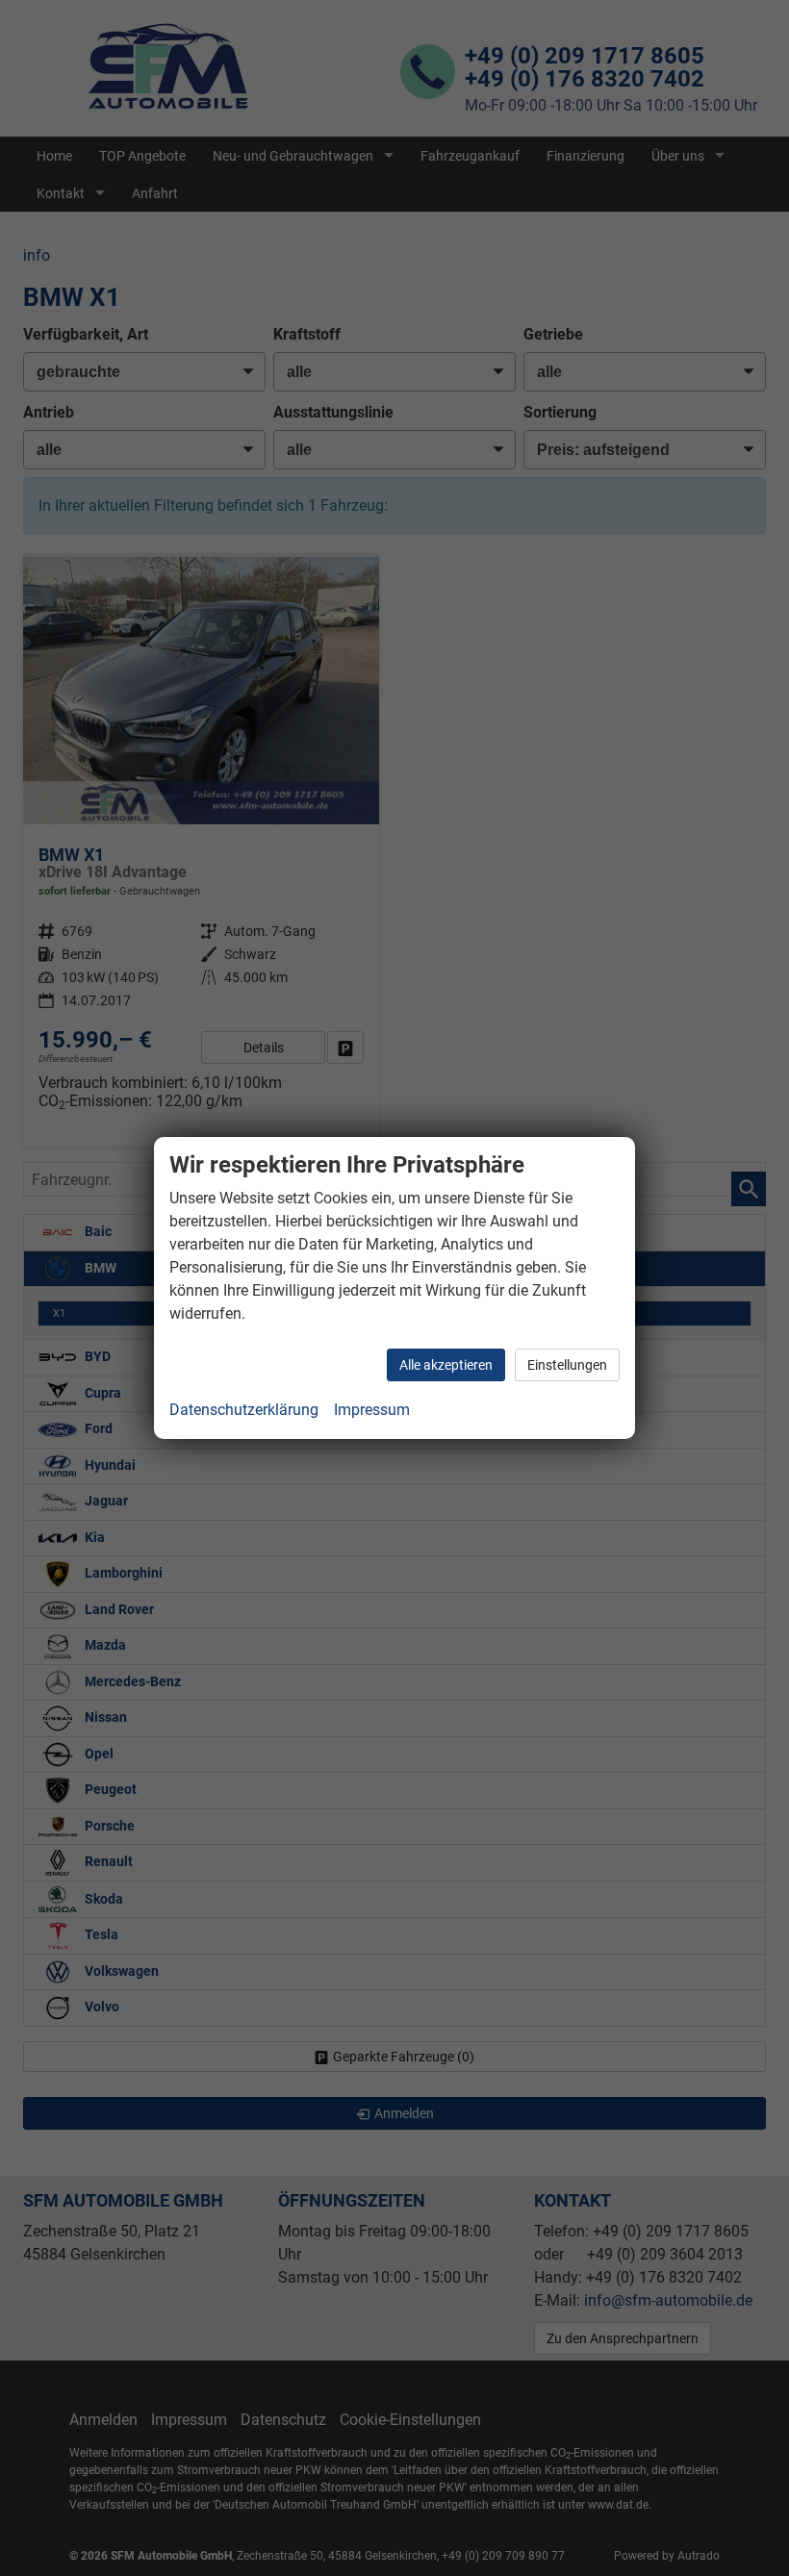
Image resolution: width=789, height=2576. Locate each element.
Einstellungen (567, 1365)
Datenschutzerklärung (244, 1410)
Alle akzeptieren (446, 1365)
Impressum (372, 1410)
